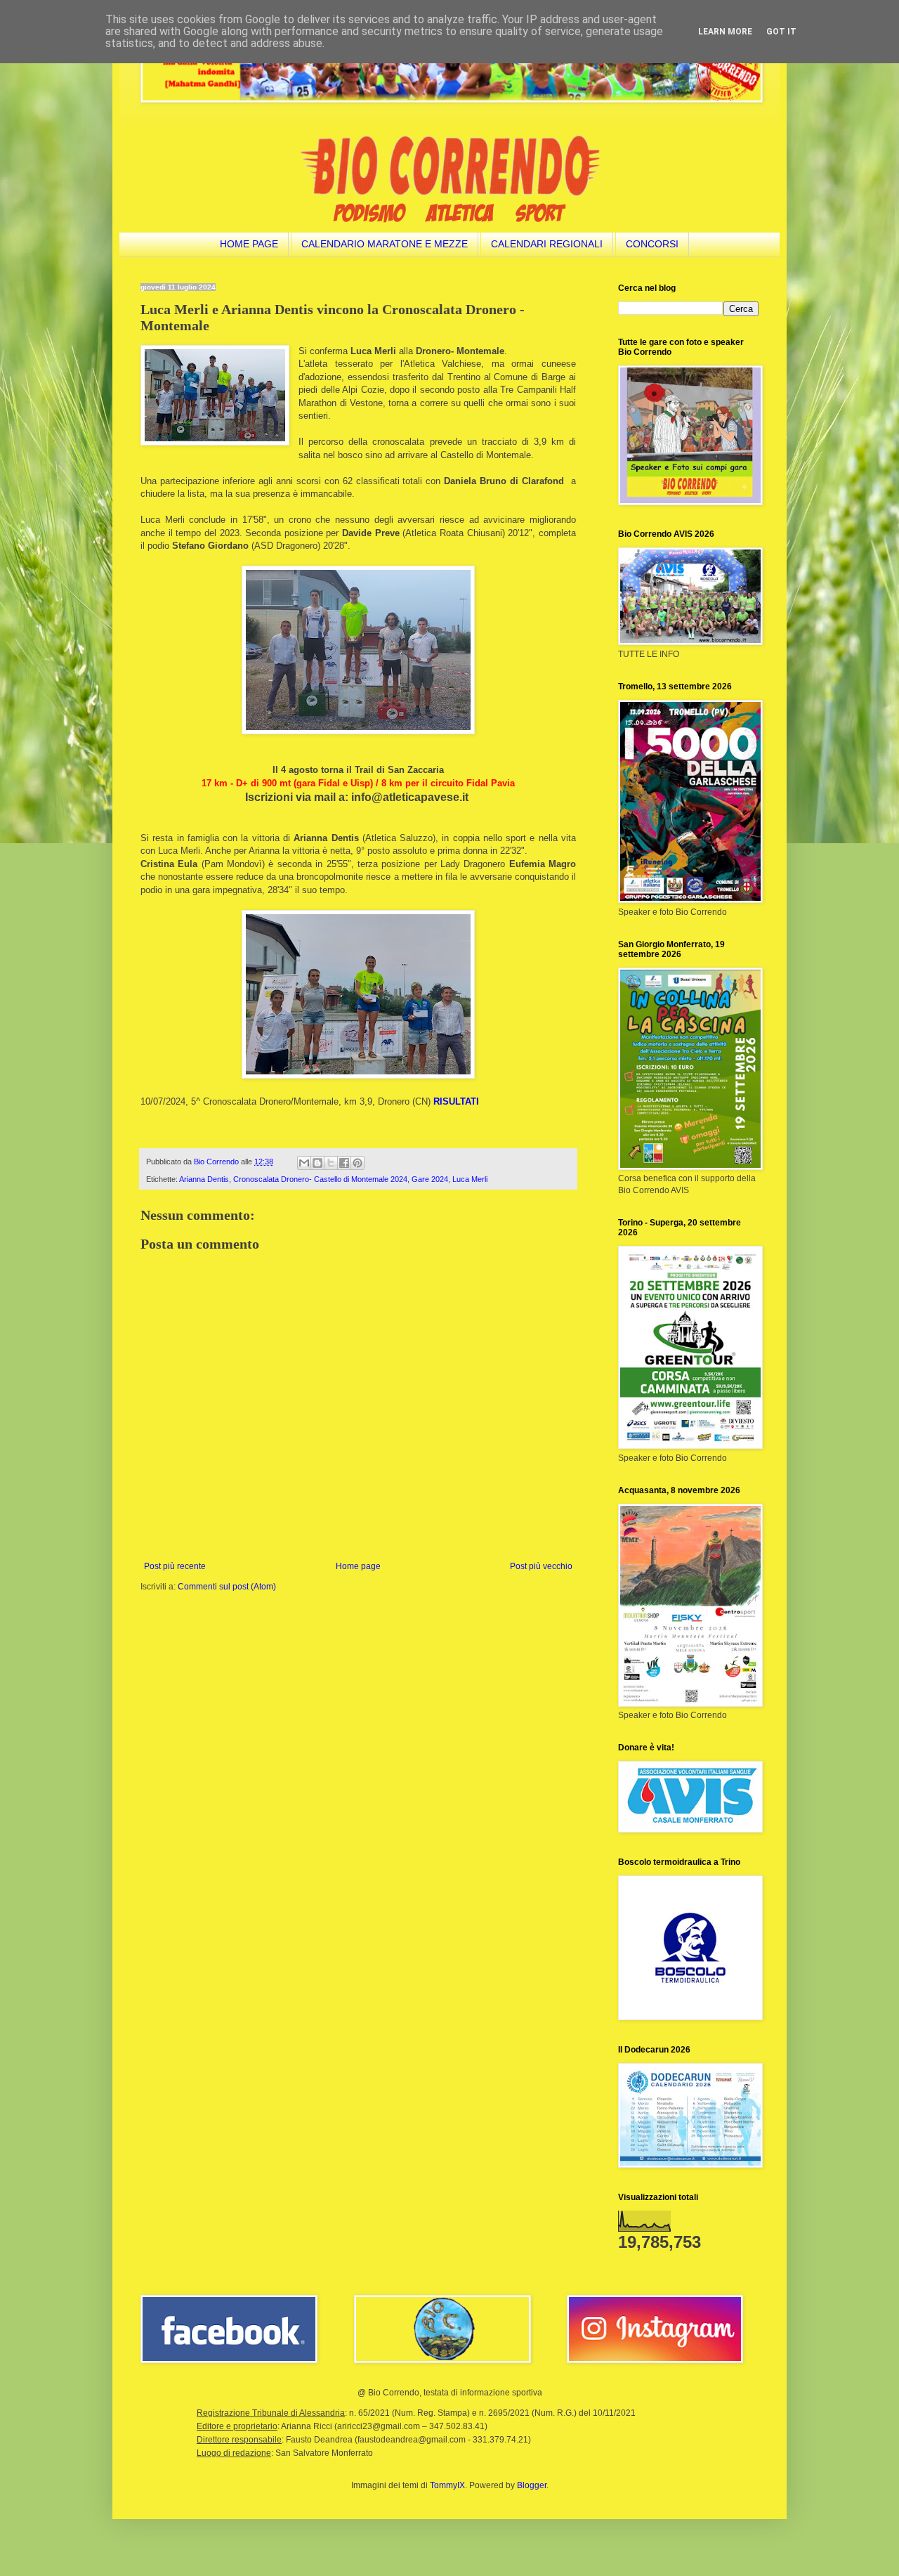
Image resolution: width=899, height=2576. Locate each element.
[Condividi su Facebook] (344, 1163)
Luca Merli (470, 1179)
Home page (358, 1566)
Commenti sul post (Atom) (227, 1587)
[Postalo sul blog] (317, 1163)
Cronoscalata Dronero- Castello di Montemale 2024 (320, 1179)
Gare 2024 (430, 1179)
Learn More (725, 32)
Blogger (532, 2485)
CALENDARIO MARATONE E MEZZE (385, 244)
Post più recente (175, 1566)
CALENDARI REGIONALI (547, 244)
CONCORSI (652, 244)
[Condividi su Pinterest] (357, 1163)
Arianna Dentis (204, 1179)
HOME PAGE (249, 244)
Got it (781, 32)
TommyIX (447, 2485)
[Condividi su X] (331, 1163)
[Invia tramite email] (304, 1163)
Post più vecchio (541, 1566)
